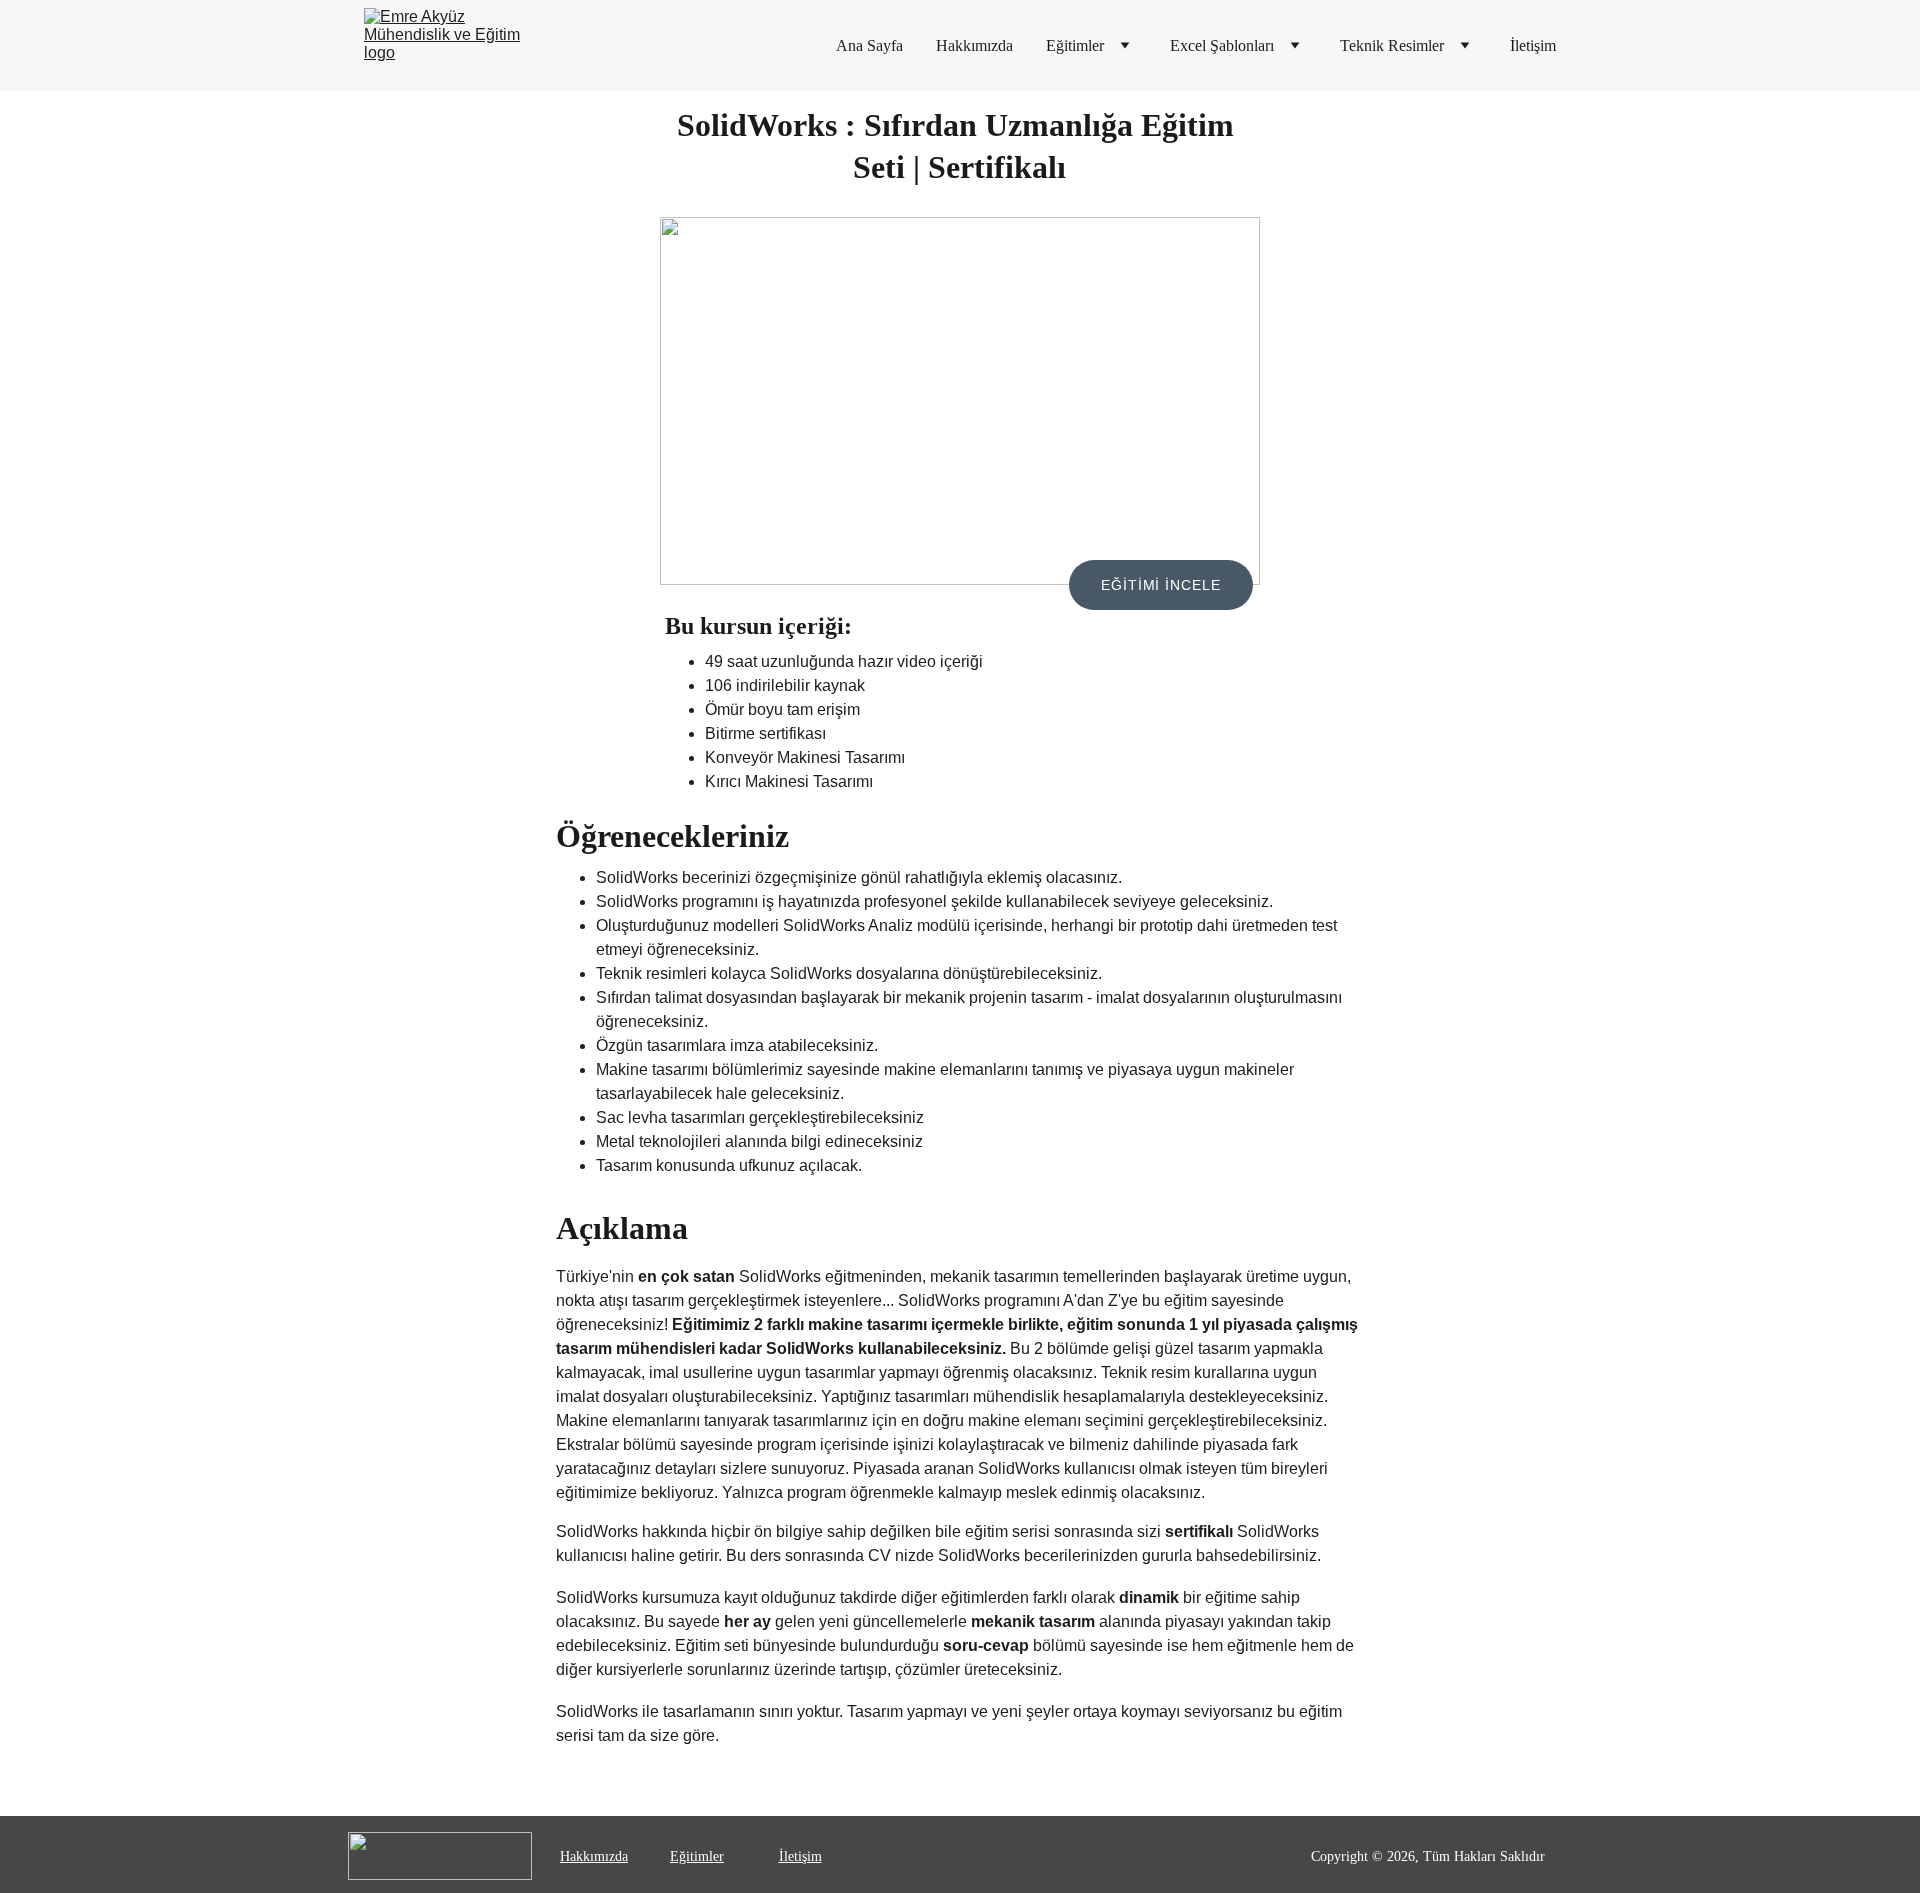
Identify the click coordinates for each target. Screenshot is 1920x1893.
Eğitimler (1075, 45)
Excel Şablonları (1222, 45)
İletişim (1533, 45)
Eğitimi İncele (1161, 585)
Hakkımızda (974, 45)
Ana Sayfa (869, 45)
